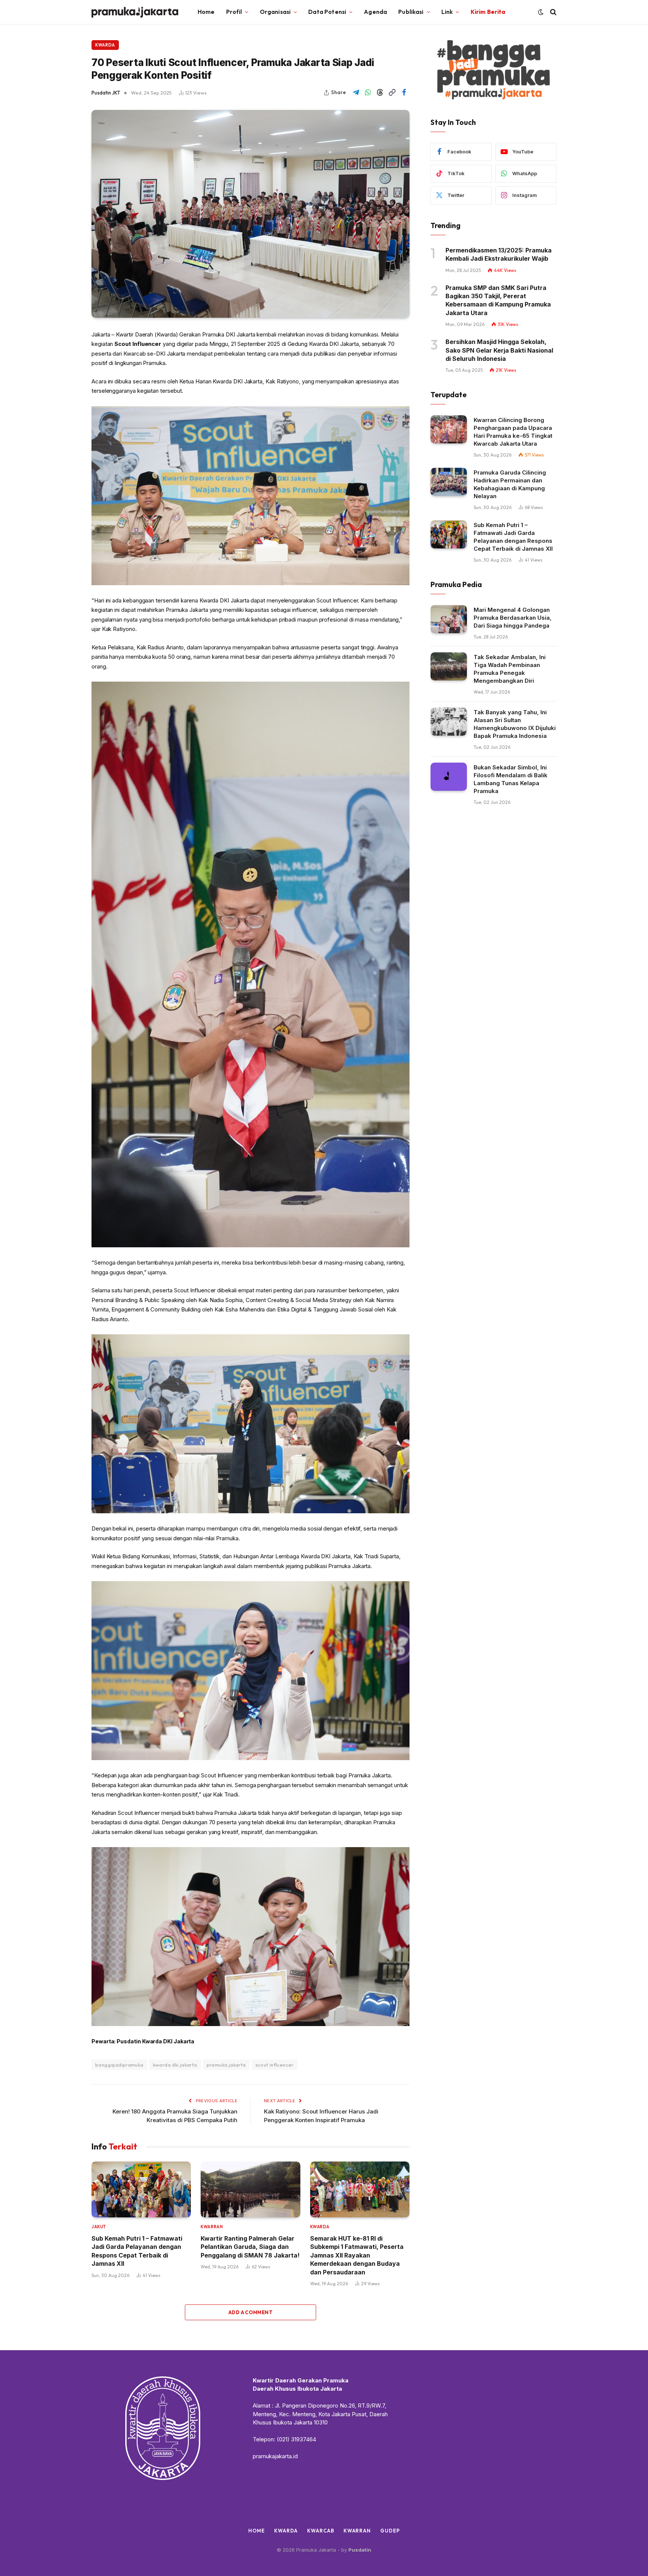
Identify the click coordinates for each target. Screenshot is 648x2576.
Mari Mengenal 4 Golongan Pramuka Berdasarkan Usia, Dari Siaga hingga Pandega (513, 618)
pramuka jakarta (226, 2065)
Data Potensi (327, 12)
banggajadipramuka (119, 2065)
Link (447, 12)
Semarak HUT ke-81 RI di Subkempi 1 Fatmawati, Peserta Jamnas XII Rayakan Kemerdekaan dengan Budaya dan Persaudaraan (357, 2255)
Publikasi (411, 12)
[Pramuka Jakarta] (135, 12)
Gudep (390, 2531)
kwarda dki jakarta (175, 2065)
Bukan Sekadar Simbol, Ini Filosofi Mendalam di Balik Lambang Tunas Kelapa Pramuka (511, 779)
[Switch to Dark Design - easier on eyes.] (541, 12)
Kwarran (212, 2227)
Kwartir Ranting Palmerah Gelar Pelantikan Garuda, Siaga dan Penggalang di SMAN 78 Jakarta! (250, 2247)
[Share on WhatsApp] (368, 93)
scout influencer (274, 2065)
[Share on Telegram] (356, 93)
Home (206, 12)
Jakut (99, 2227)
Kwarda (105, 45)
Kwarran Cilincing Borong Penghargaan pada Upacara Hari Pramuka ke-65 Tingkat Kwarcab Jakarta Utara (513, 432)
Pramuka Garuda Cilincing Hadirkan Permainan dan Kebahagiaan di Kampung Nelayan (510, 484)
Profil (234, 12)
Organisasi (275, 12)
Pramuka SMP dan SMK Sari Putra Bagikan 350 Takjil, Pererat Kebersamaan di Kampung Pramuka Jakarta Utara (498, 300)
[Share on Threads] (380, 93)
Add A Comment (250, 2312)
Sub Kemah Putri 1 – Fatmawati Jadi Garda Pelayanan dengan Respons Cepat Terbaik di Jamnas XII (137, 2251)
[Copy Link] (392, 93)
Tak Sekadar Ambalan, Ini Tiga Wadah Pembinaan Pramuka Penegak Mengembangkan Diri (510, 669)
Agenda (375, 12)
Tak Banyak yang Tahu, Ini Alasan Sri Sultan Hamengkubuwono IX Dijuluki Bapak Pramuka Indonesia (515, 724)
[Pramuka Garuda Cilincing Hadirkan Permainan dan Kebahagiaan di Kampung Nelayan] (449, 482)
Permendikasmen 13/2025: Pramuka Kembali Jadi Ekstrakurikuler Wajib (499, 254)
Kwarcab (320, 2531)
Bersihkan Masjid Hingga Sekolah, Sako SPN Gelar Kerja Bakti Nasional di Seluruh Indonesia (499, 350)
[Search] (553, 12)
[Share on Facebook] (404, 93)
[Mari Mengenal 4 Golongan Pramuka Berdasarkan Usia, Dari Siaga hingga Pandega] (449, 619)
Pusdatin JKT (106, 93)
